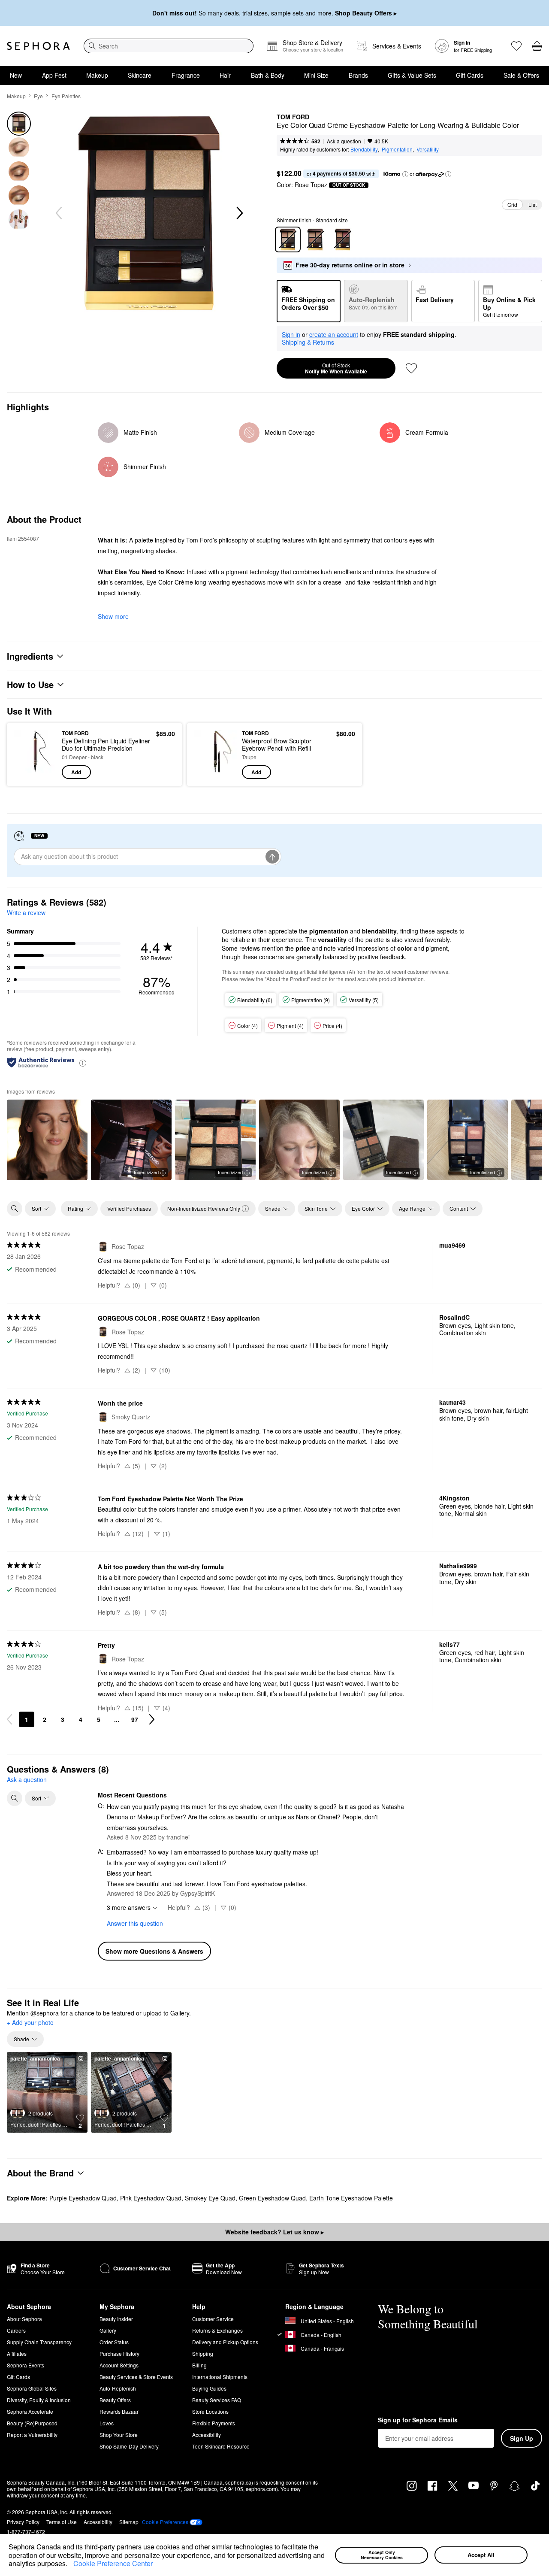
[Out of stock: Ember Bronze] (343, 239)
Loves (107, 2423)
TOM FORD (293, 117)
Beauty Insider (116, 2319)
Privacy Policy (23, 2522)
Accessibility (207, 2435)
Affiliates (17, 2353)
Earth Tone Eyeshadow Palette (351, 2198)
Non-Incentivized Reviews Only (204, 1208)
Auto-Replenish (118, 2388)
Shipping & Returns (308, 342)
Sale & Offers (521, 75)
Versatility (428, 149)
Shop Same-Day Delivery (129, 2446)
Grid (512, 205)
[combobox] (169, 46)
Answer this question (135, 1923)
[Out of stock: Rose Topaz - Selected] (288, 239)
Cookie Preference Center (113, 2563)
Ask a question (344, 141)
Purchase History (119, 2353)
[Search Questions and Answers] (15, 1798)
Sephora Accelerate (30, 2411)
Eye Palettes (66, 96)
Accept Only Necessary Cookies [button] (382, 2555)
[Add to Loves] (411, 368)
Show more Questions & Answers (154, 1951)
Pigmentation (397, 149)
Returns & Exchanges (217, 2330)
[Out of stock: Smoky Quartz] (315, 239)
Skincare (140, 75)
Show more (113, 616)
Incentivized (146, 1172)
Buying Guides (209, 2388)
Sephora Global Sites (32, 2388)
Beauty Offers (115, 2400)
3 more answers (129, 1907)
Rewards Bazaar (119, 2411)
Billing (199, 2365)
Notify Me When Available (336, 368)
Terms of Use (62, 2522)
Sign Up (522, 2438)
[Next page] (152, 1719)
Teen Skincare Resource (221, 2446)
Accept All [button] (481, 2555)
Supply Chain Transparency (39, 2342)
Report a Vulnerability (32, 2435)
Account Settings (119, 2365)
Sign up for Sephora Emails (418, 2420)
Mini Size (316, 75)
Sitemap (129, 2522)
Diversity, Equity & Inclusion (39, 2400)
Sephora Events (26, 2365)
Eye (38, 96)
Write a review (26, 912)
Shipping (203, 2353)
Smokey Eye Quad (210, 2198)
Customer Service (213, 2319)
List (532, 205)
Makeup (97, 75)
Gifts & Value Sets (412, 75)
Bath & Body (268, 75)
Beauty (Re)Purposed (32, 2423)
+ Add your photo (30, 2023)
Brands (358, 75)
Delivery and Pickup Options (225, 2342)
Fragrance (186, 75)
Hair (225, 75)
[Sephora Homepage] (38, 46)
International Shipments (220, 2377)
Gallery (108, 2330)
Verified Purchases (129, 1208)
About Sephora (24, 2319)
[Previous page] (9, 1719)
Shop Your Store (119, 2435)
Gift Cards (470, 75)
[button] (70, 2564)
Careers (16, 2330)
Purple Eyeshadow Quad (83, 2198)
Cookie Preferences (165, 2522)
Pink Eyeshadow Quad (151, 2198)
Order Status (114, 2342)
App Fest (54, 75)
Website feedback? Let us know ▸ (274, 2232)
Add (76, 772)
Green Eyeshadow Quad (272, 2198)
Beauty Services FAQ (217, 2400)
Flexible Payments (214, 2423)
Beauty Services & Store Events (136, 2377)
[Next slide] (239, 213)
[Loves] (516, 46)
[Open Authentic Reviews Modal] (83, 1062)
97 (135, 1719)
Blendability (364, 149)
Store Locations (210, 2411)
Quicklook (35, 773)
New (16, 75)
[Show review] (47, 1140)
